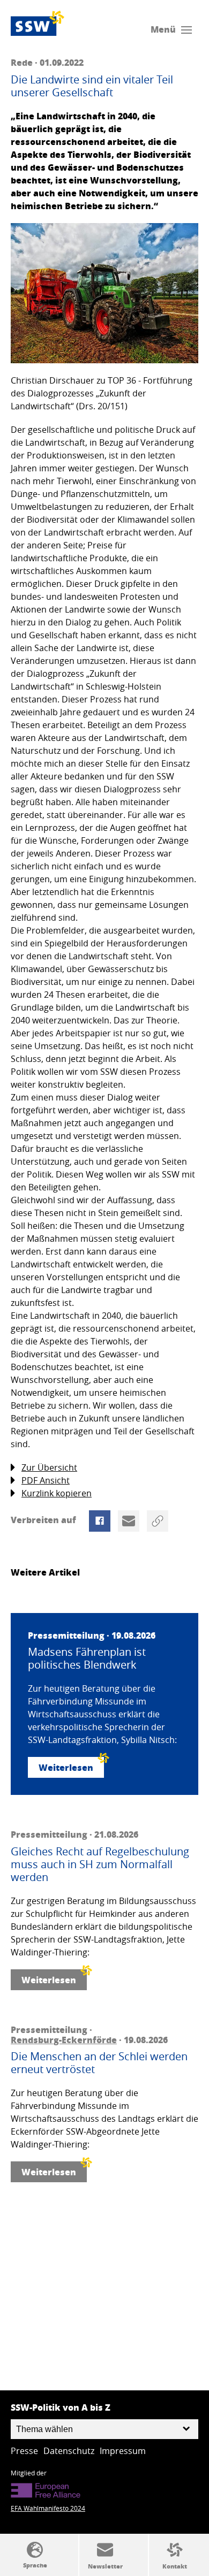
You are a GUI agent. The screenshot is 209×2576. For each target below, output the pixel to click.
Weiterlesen (66, 1767)
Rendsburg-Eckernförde (64, 2040)
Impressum (123, 2451)
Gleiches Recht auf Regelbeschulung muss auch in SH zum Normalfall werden (100, 1864)
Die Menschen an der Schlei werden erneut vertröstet (99, 2063)
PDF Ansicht (46, 1480)
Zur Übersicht (49, 1467)
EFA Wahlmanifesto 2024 (48, 2508)
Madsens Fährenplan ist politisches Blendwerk (87, 1658)
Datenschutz (69, 2451)
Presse (24, 2451)
